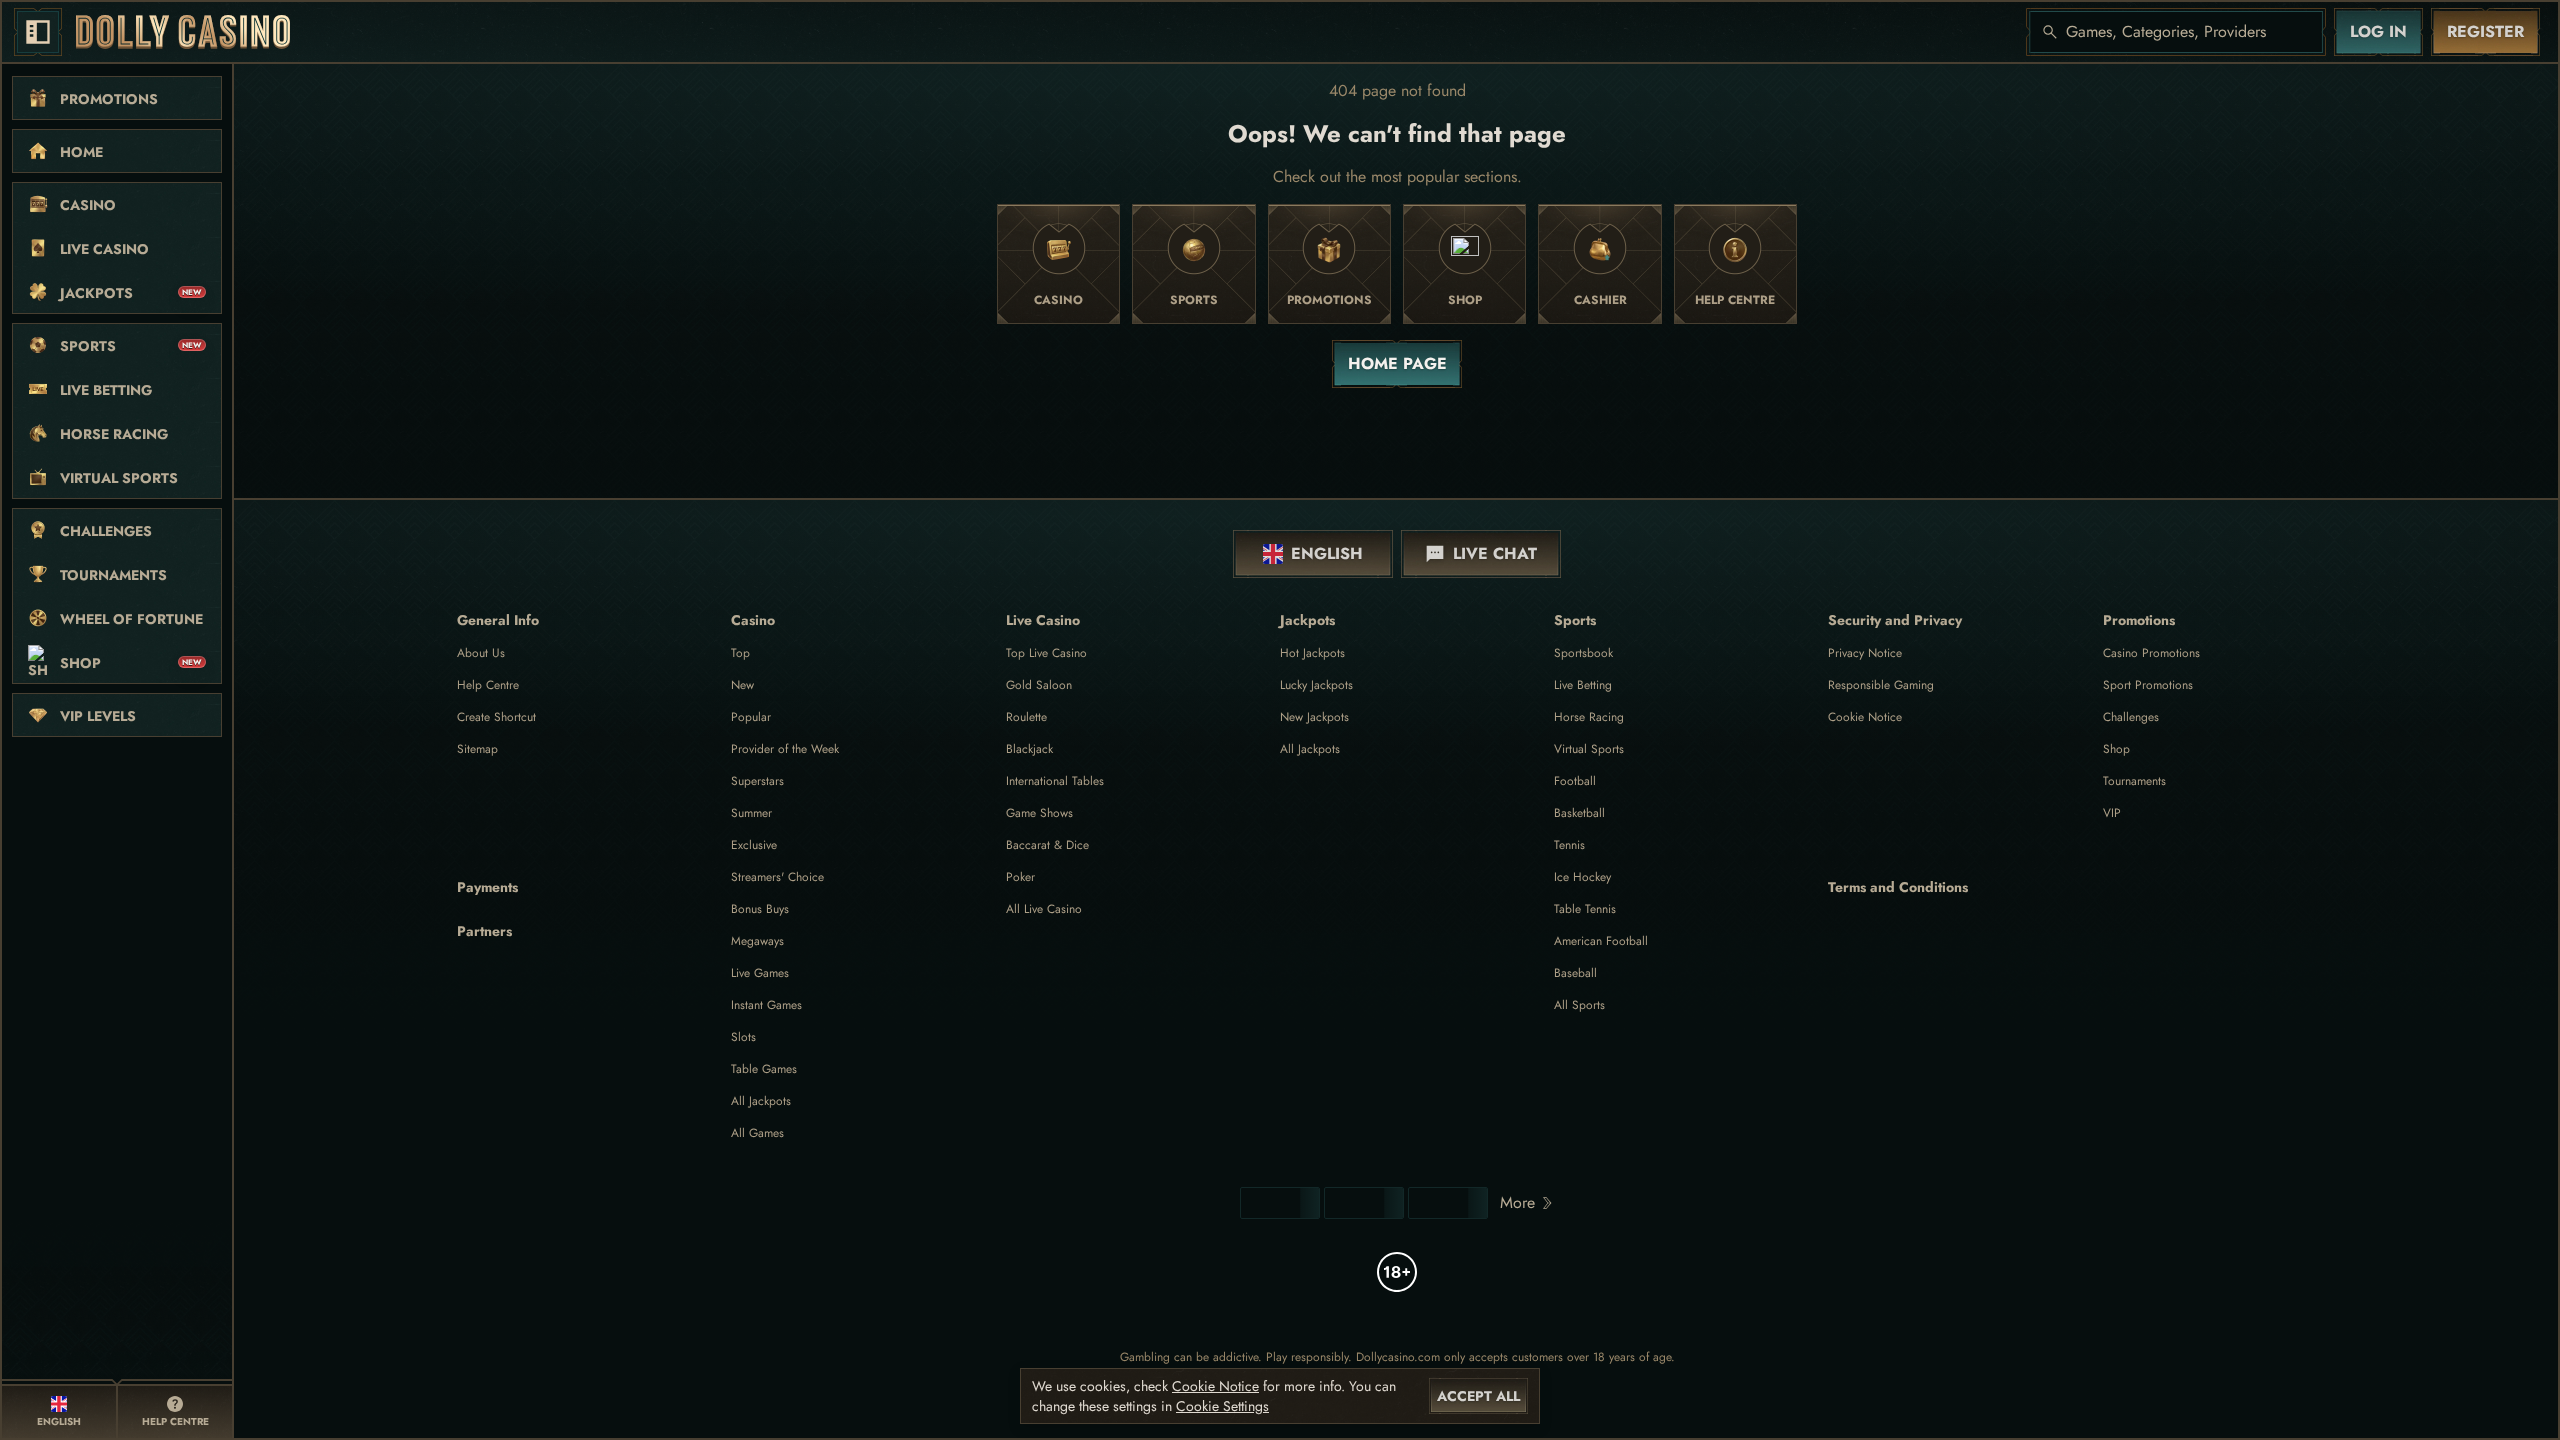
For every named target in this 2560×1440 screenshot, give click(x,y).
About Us (481, 653)
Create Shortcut (496, 717)
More (1517, 1202)
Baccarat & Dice (1047, 845)
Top (740, 653)
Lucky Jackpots (1316, 685)
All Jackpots (761, 1101)
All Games (757, 1133)
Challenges (2131, 717)
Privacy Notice (1865, 653)
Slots (743, 1037)
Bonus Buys (760, 909)
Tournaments (2134, 781)
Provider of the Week (785, 749)
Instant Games (766, 1005)
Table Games (764, 1069)
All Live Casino (1044, 909)
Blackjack (1029, 749)
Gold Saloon (1039, 685)
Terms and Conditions (1898, 887)
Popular (751, 717)
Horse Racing (1589, 717)
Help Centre (488, 685)
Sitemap (477, 749)
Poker (1020, 877)
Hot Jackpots (1312, 653)
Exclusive (754, 845)
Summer (751, 813)
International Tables (1055, 781)
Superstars (757, 781)
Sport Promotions (2148, 685)
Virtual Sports (1589, 749)
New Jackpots (1314, 717)
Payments (487, 887)
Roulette (1026, 717)
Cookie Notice (1865, 717)
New (742, 685)
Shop (2116, 749)
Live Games (760, 973)
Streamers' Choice (777, 877)
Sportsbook (1583, 653)
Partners (484, 931)
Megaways (757, 941)
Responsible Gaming (1881, 685)
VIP (2112, 813)
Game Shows (1039, 813)
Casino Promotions (2151, 653)
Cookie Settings (1222, 1406)
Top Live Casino (1046, 653)
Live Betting (1583, 685)
